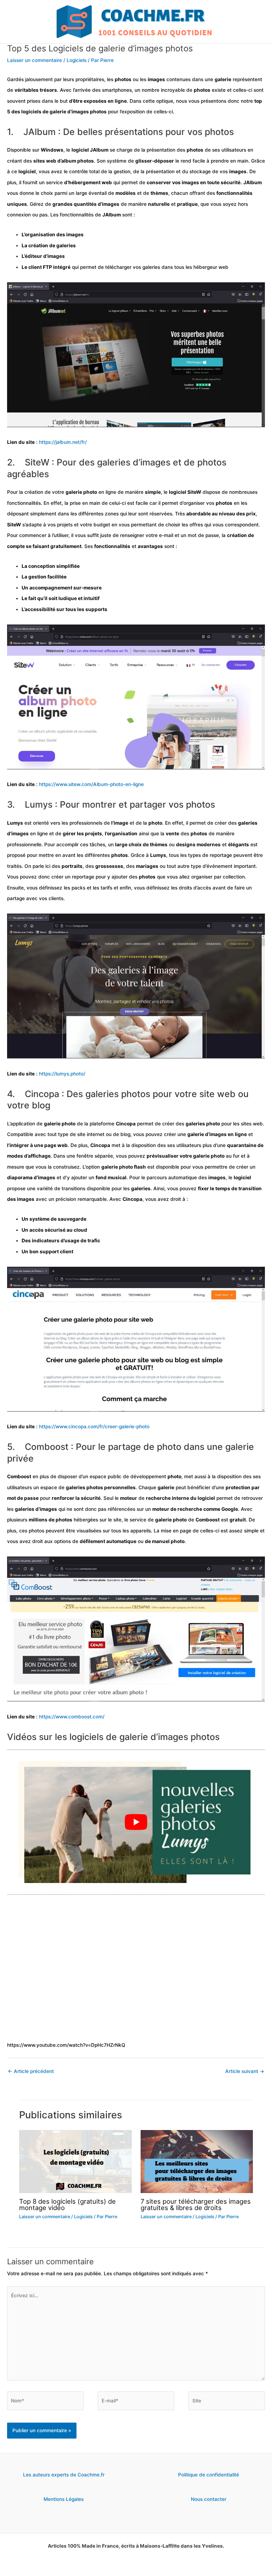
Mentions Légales (64, 2499)
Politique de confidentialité (209, 2475)
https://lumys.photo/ (62, 1074)
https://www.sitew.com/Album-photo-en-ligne (91, 784)
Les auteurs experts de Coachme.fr (64, 2475)
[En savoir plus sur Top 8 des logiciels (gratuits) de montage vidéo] (75, 2161)
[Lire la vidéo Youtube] (136, 1822)
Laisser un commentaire (35, 60)
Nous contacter (209, 2499)
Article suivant (245, 2071)
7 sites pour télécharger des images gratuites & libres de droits (196, 2204)
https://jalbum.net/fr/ (63, 442)
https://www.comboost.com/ (72, 1717)
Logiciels (76, 60)
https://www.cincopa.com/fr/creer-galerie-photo (94, 1427)
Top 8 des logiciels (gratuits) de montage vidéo (67, 2204)
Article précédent (31, 2071)
